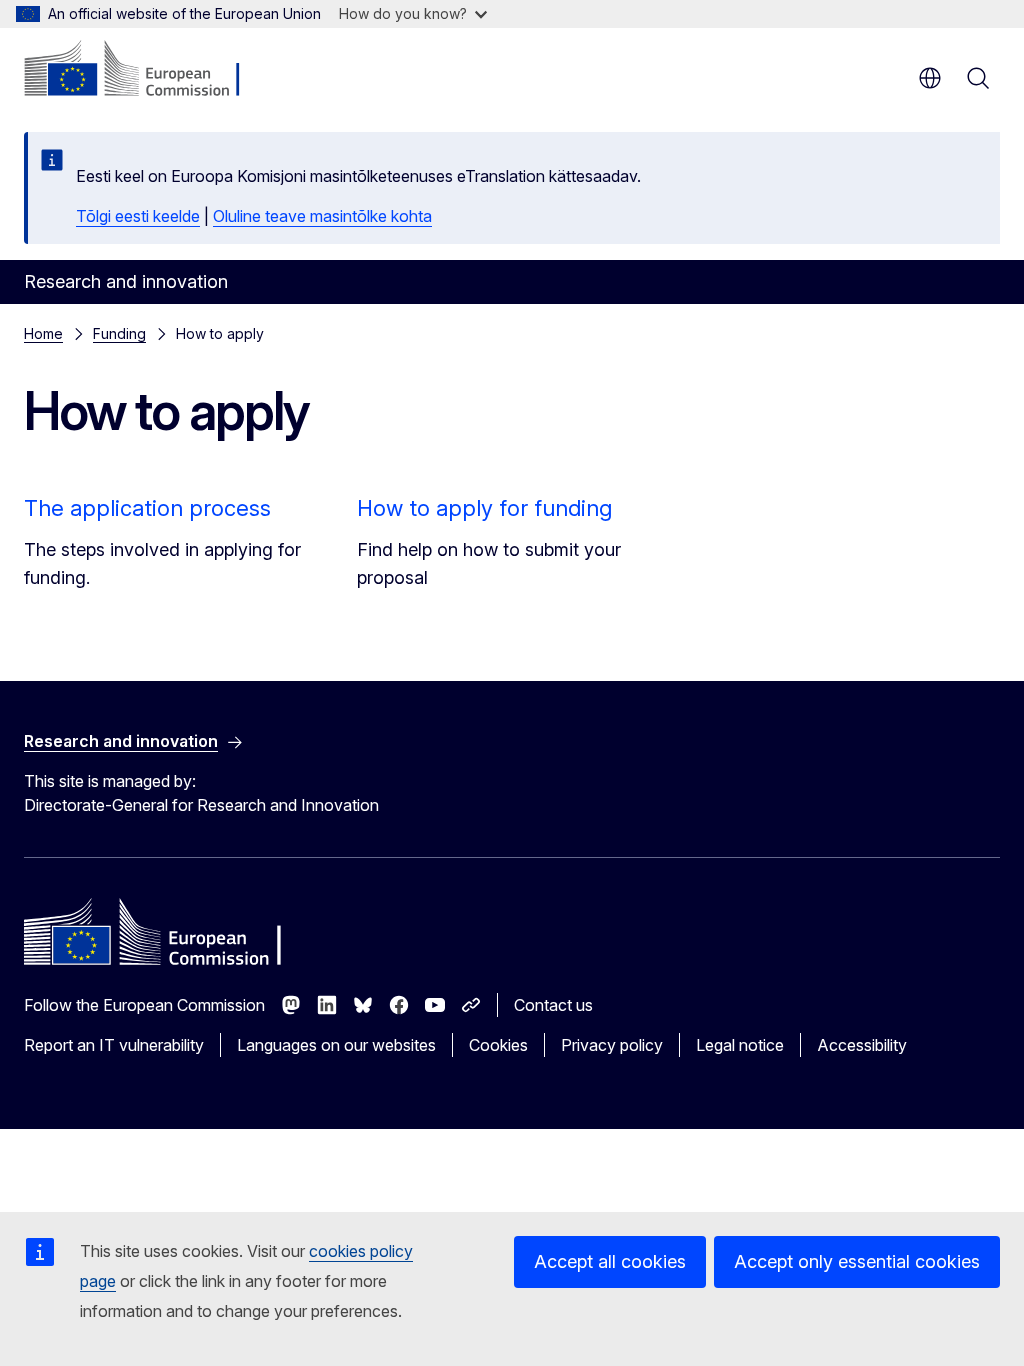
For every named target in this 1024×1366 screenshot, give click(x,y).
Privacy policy (612, 1045)
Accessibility (862, 1045)
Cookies (498, 1045)
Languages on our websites (336, 1045)
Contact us (553, 1005)
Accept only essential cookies (857, 1261)
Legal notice (740, 1045)
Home (43, 333)
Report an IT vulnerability (114, 1045)
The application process (147, 508)
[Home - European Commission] (145, 70)
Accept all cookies (610, 1261)
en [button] (930, 78)
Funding (119, 333)
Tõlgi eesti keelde (138, 216)
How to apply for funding (484, 508)
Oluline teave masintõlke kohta (322, 216)
